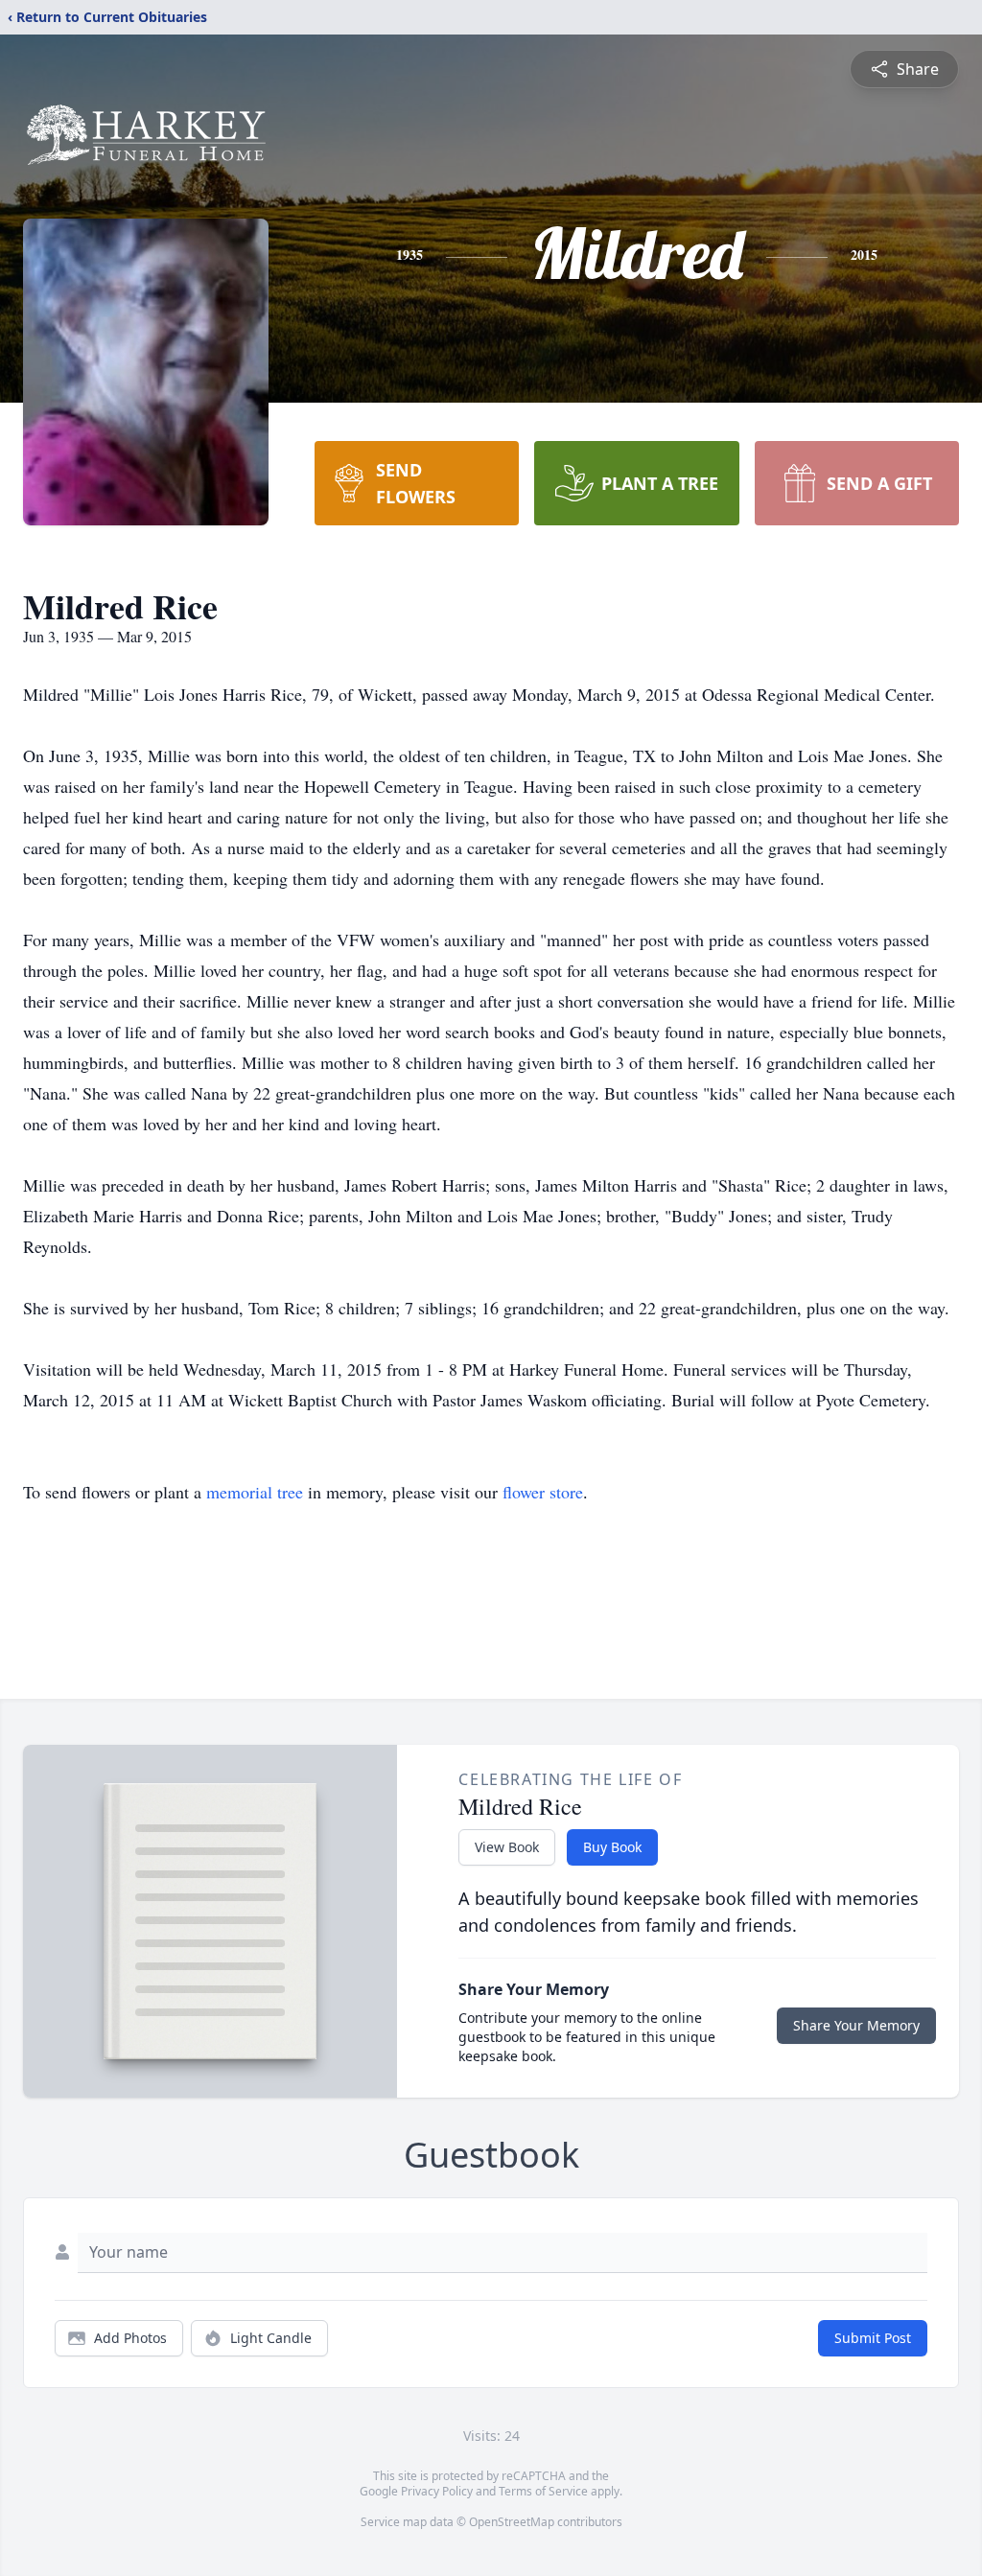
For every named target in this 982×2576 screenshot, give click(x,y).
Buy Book (612, 1847)
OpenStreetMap (512, 2522)
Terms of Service (543, 2491)
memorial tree (255, 1492)
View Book (507, 1847)
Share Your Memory (856, 2025)
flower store (543, 1492)
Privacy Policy (437, 2491)
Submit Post (873, 2338)
